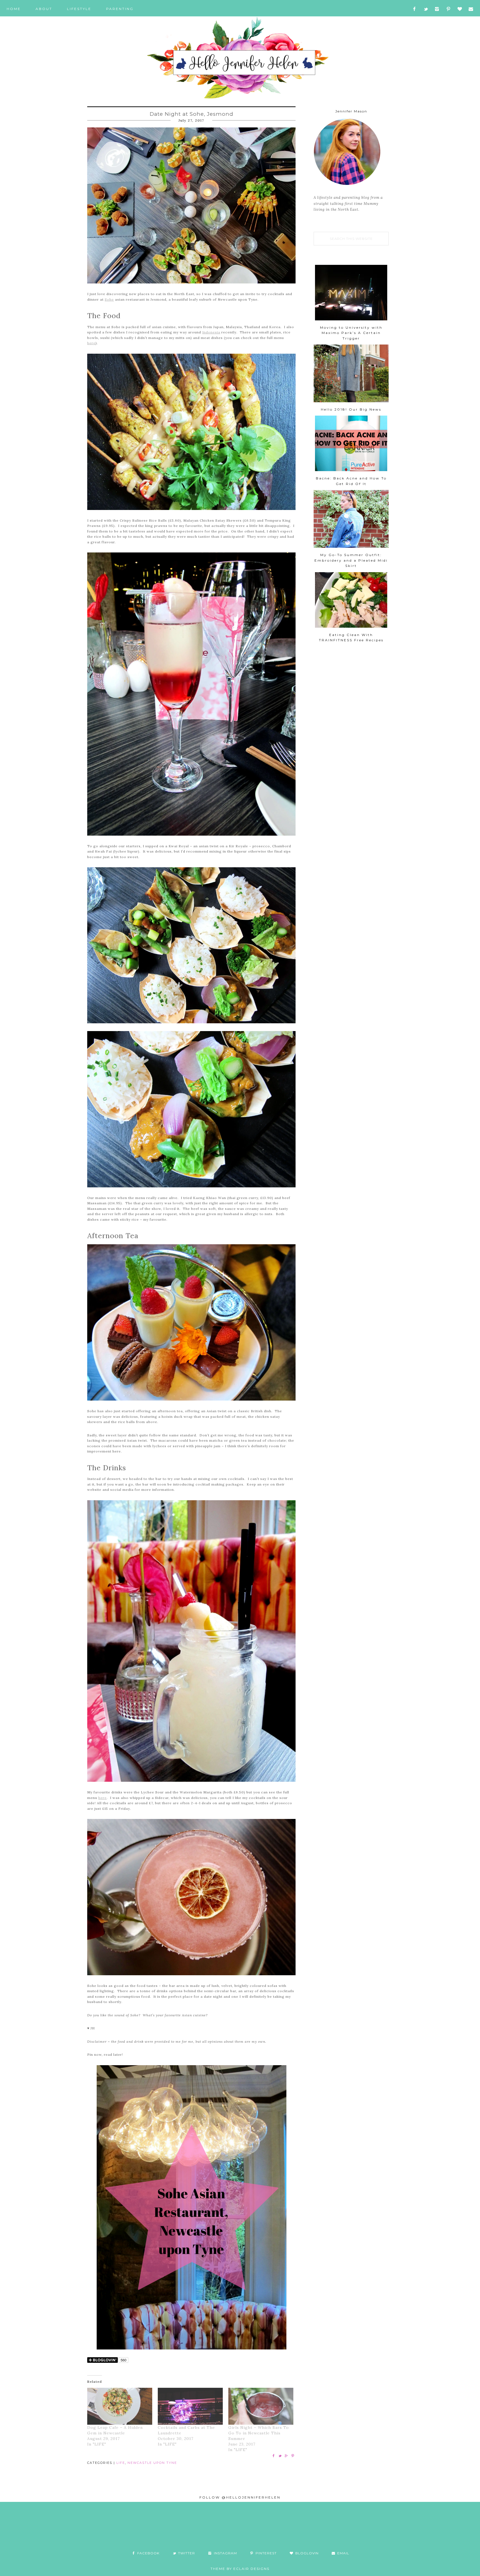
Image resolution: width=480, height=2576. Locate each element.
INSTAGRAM (225, 2553)
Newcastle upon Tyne (152, 2463)
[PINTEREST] (448, 9)
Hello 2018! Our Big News (351, 409)
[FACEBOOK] (414, 9)
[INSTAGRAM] (437, 9)
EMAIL (343, 2553)
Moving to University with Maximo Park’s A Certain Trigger (351, 333)
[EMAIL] (471, 9)
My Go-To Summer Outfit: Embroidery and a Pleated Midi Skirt (351, 560)
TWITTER (186, 2553)
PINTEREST (266, 2553)
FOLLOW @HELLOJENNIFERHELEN (240, 2497)
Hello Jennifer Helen (240, 58)
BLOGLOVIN (306, 2553)
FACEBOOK (148, 2553)
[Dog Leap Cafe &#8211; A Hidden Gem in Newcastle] (120, 2406)
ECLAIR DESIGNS (251, 2569)
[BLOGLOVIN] (460, 9)
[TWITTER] (426, 9)
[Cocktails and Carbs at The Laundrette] (190, 2406)
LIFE (121, 2463)
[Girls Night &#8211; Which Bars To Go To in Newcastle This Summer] (261, 2406)
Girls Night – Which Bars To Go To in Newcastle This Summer (259, 2433)
